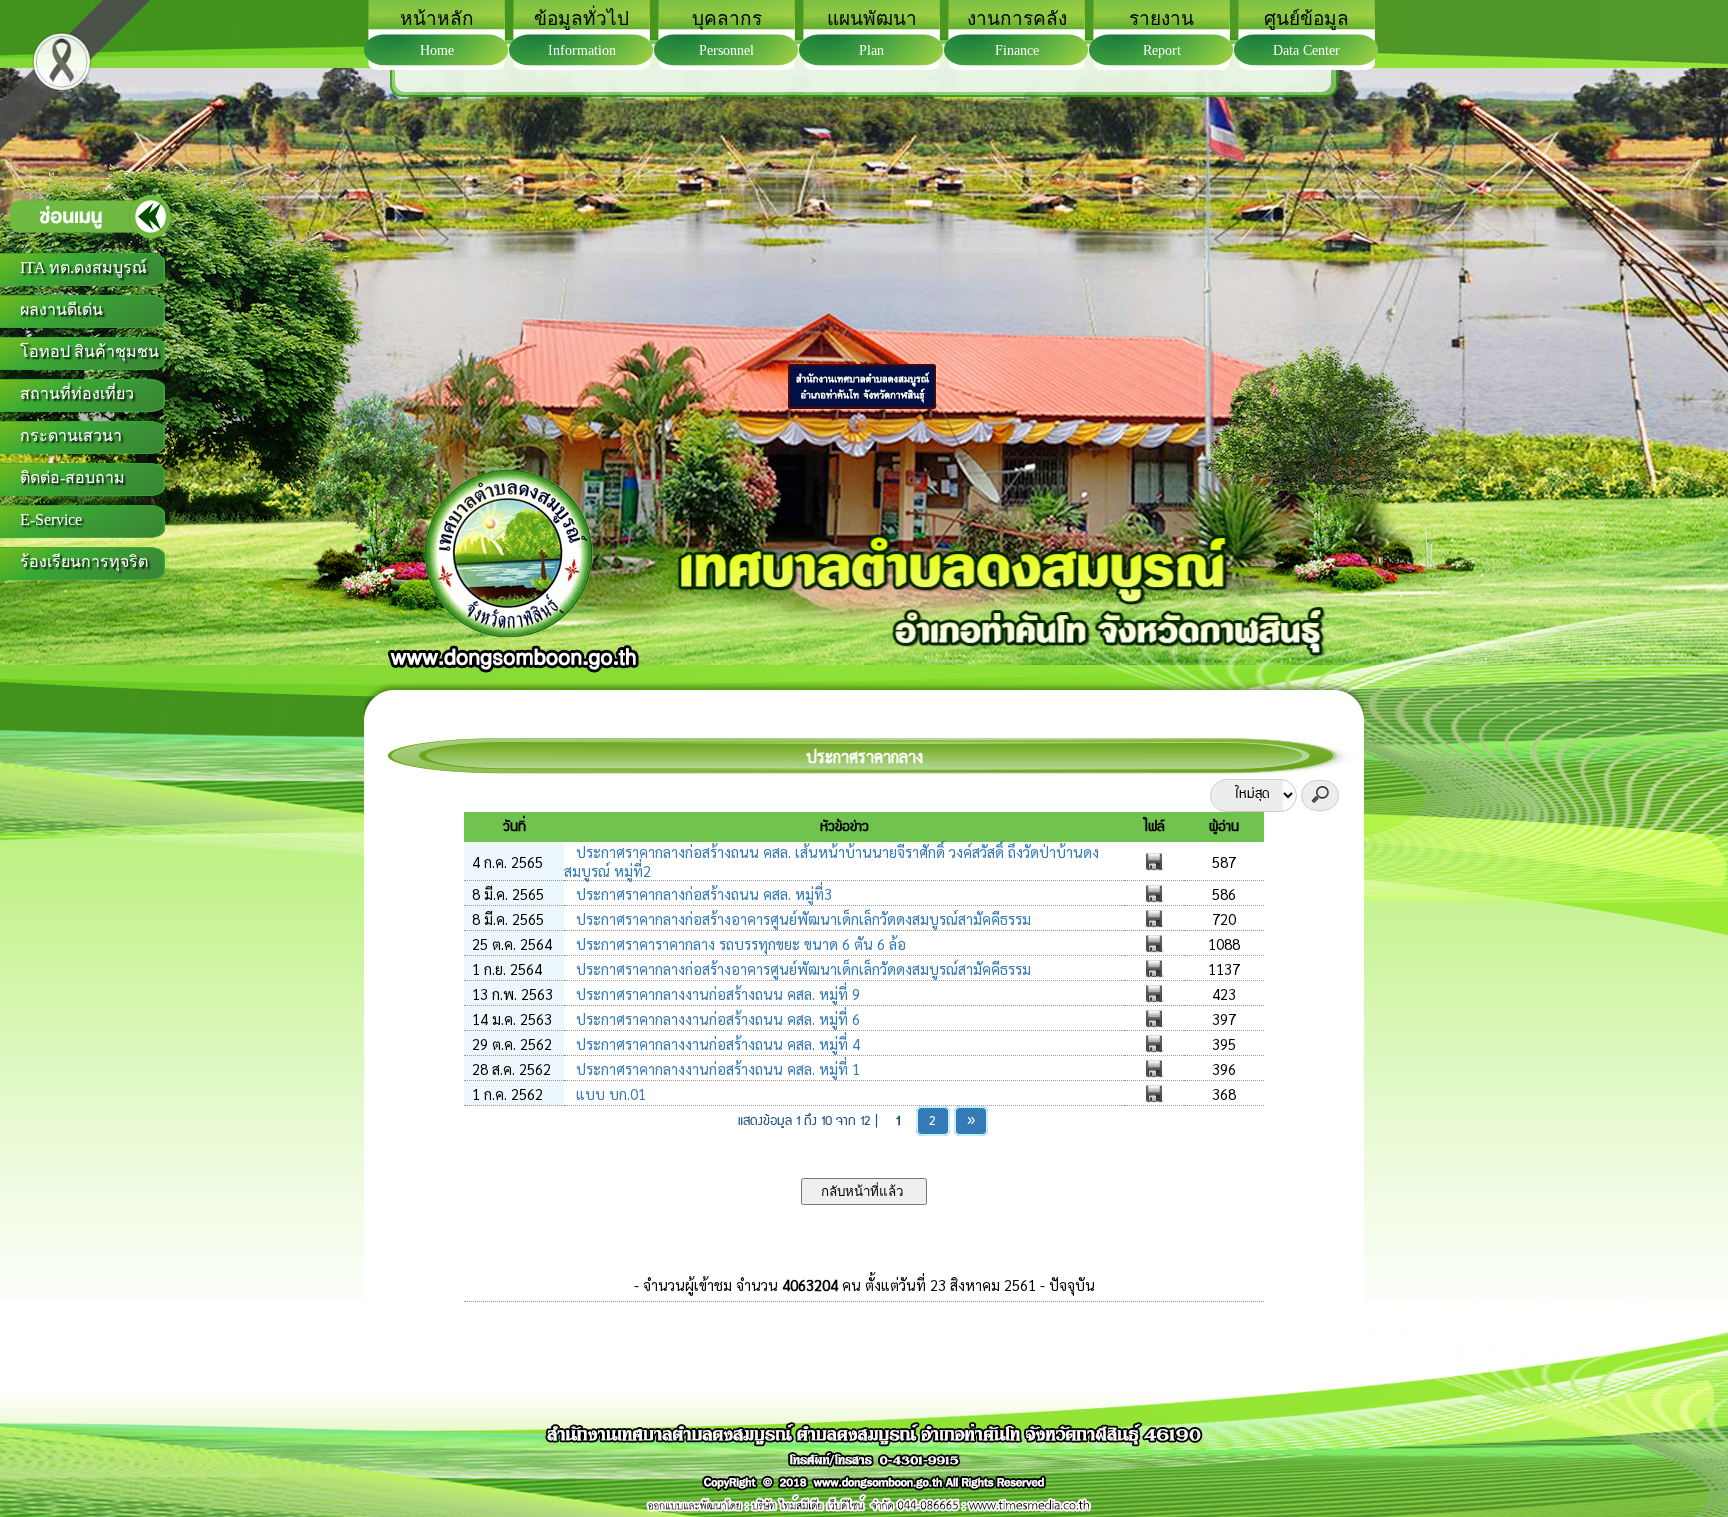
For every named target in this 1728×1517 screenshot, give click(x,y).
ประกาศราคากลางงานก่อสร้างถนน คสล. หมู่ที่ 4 (716, 1043)
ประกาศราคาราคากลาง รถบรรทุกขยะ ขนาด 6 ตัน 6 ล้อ (739, 943)
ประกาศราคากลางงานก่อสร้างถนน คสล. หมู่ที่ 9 (716, 993)
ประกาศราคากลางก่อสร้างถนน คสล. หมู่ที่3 (702, 893)
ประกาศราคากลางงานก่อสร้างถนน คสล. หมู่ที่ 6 (716, 1018)
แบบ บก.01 (609, 1093)
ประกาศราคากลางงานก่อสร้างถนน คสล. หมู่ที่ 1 (716, 1068)
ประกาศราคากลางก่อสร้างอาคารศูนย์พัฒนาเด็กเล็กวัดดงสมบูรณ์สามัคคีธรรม (801, 918)
